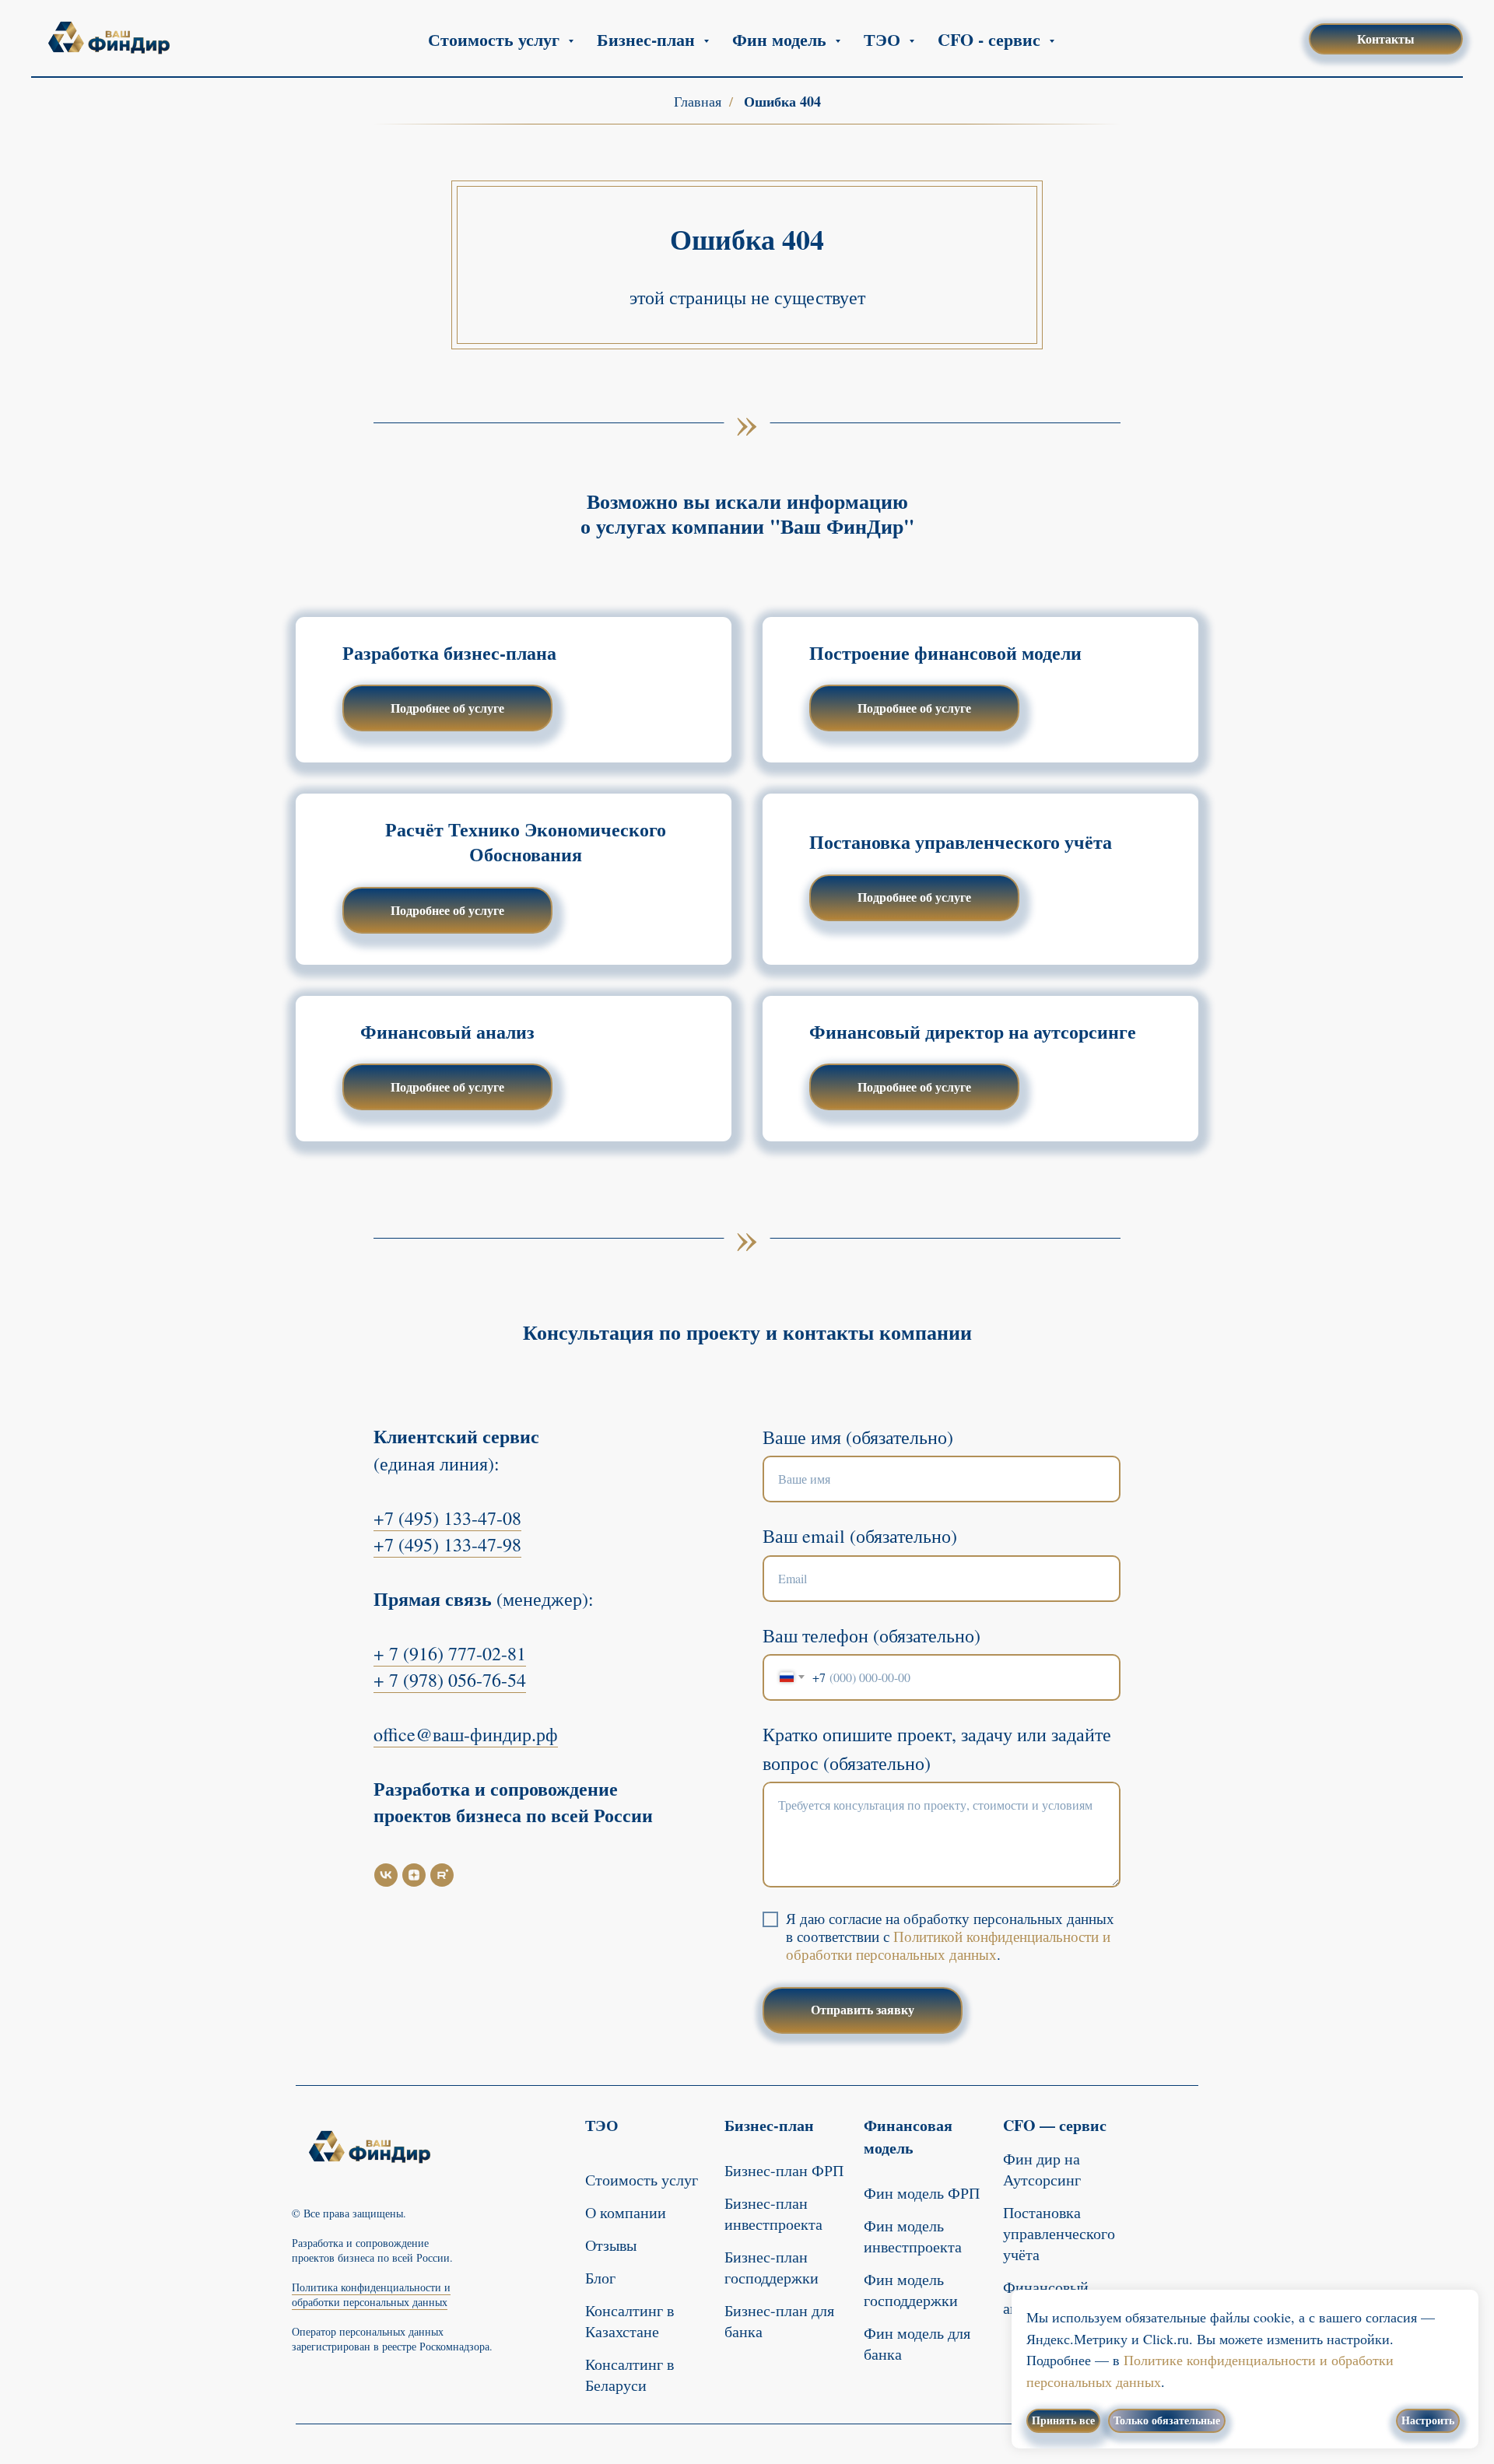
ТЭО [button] (884, 39)
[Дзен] (414, 1875)
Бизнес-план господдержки (772, 2267)
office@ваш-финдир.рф (466, 1734)
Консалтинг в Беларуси (630, 2375)
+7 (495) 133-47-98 (447, 1544)
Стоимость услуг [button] (496, 39)
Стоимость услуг (642, 2180)
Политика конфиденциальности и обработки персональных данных (371, 2294)
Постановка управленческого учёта (1059, 2233)
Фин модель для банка (917, 2343)
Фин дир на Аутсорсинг (1042, 2169)
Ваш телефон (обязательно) (871, 1635)
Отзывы (611, 2245)
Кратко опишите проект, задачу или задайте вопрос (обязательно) (937, 1749)
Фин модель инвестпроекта (913, 2236)
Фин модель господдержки (911, 2290)
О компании (626, 2212)
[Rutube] (442, 1875)
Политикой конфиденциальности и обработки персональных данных (948, 1945)
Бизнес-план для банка (779, 2321)
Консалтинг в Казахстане (630, 2321)
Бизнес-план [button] (648, 39)
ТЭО (602, 2125)
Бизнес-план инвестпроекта (773, 2213)
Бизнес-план (769, 2125)
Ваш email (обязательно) (860, 1536)
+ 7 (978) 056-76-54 (450, 1680)
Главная (698, 102)
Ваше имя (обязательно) (858, 1437)
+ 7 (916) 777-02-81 (450, 1653)
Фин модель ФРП (922, 2193)
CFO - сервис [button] (991, 39)
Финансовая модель (908, 2136)
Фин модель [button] (782, 39)
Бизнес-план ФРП (784, 2170)
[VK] (386, 1875)
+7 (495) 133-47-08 (447, 1518)
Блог (600, 2278)
